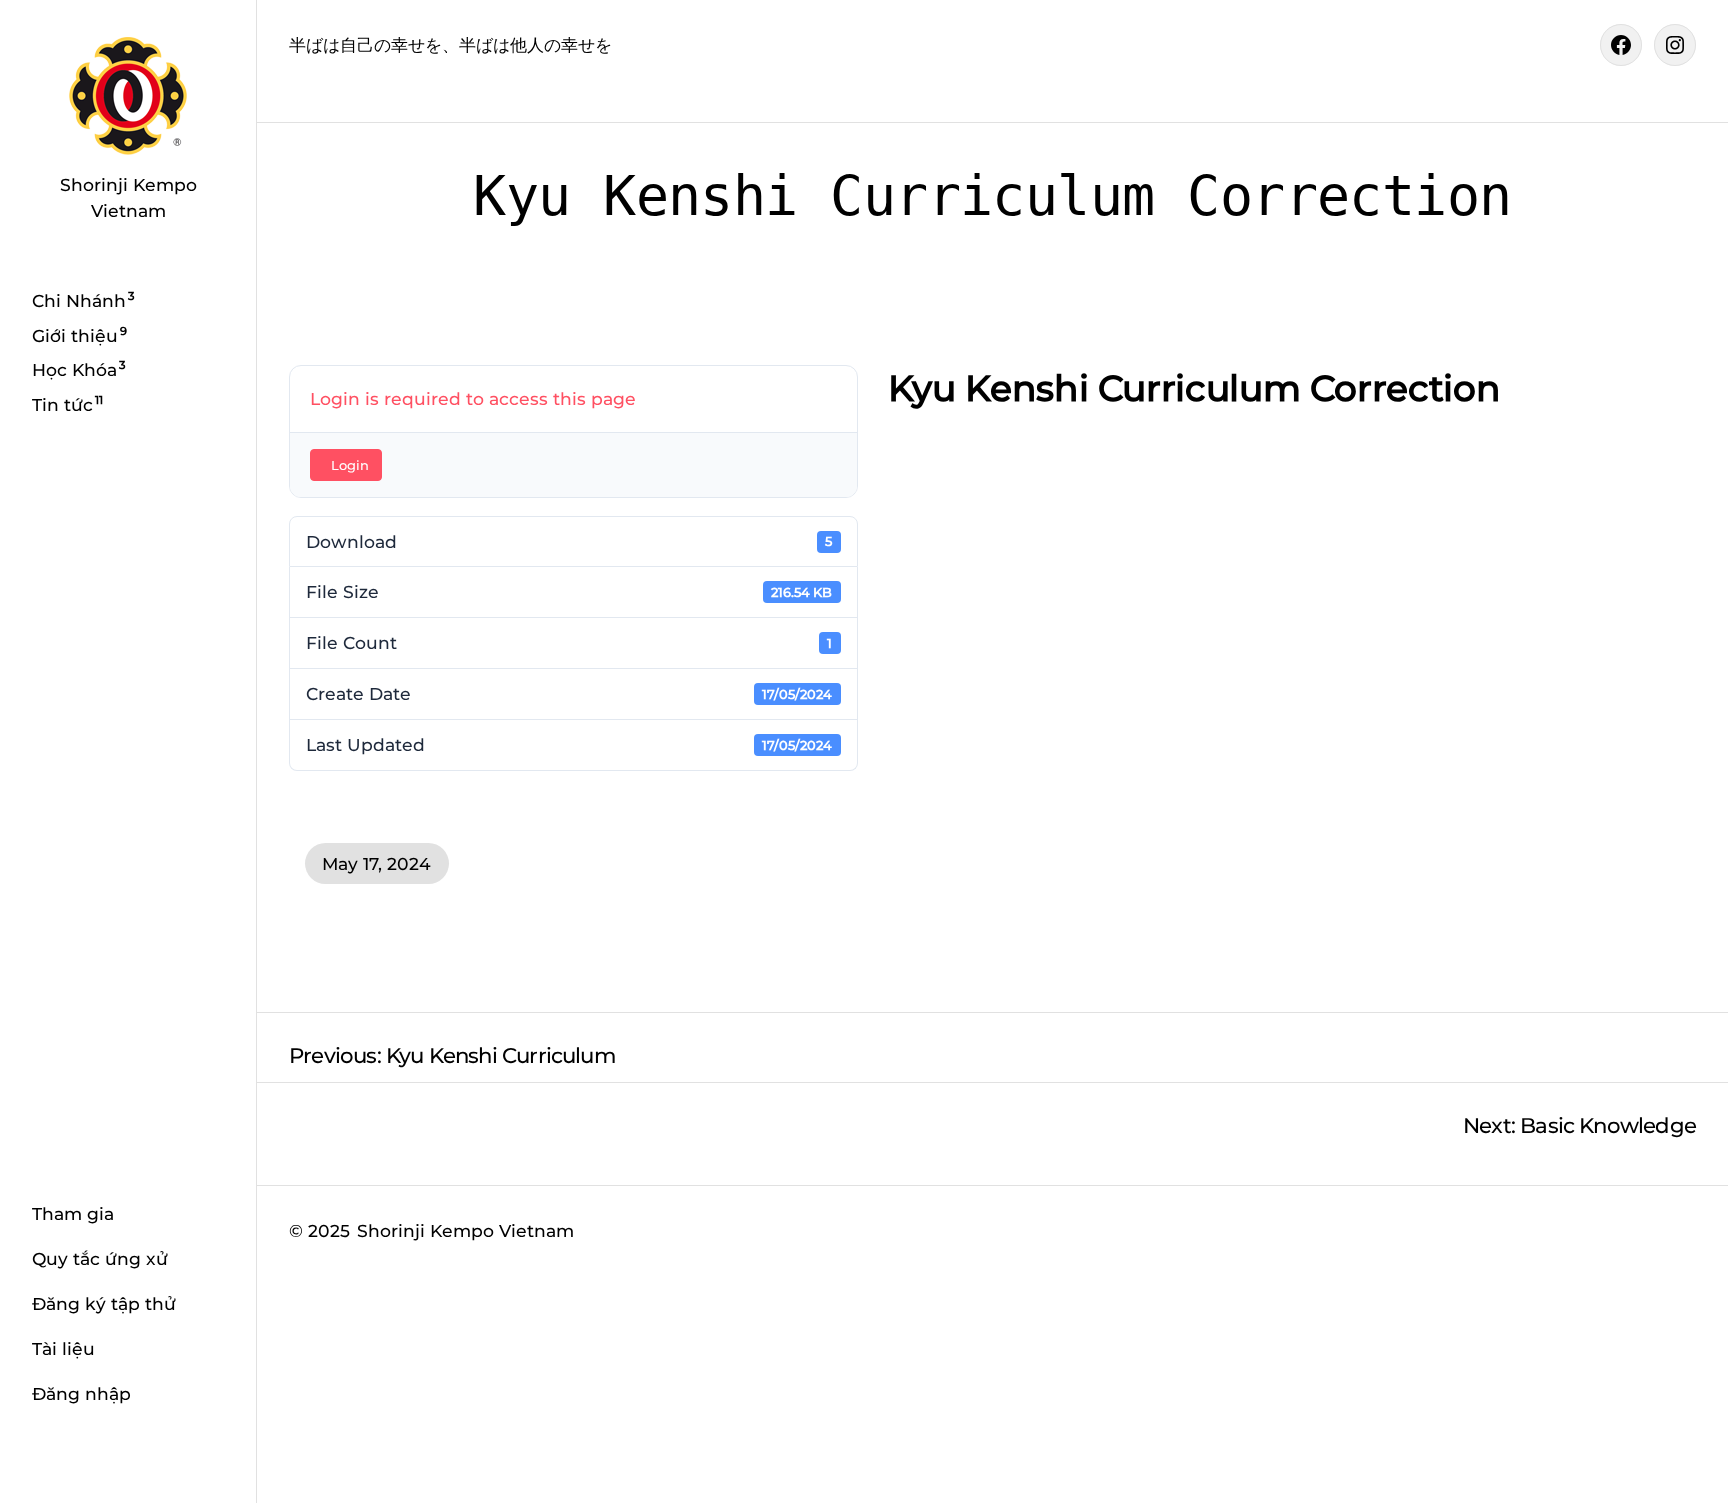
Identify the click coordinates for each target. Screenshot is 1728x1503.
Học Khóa (74, 369)
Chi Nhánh (79, 300)
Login (350, 465)
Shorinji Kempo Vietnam (465, 1230)
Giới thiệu (75, 334)
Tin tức (62, 403)
